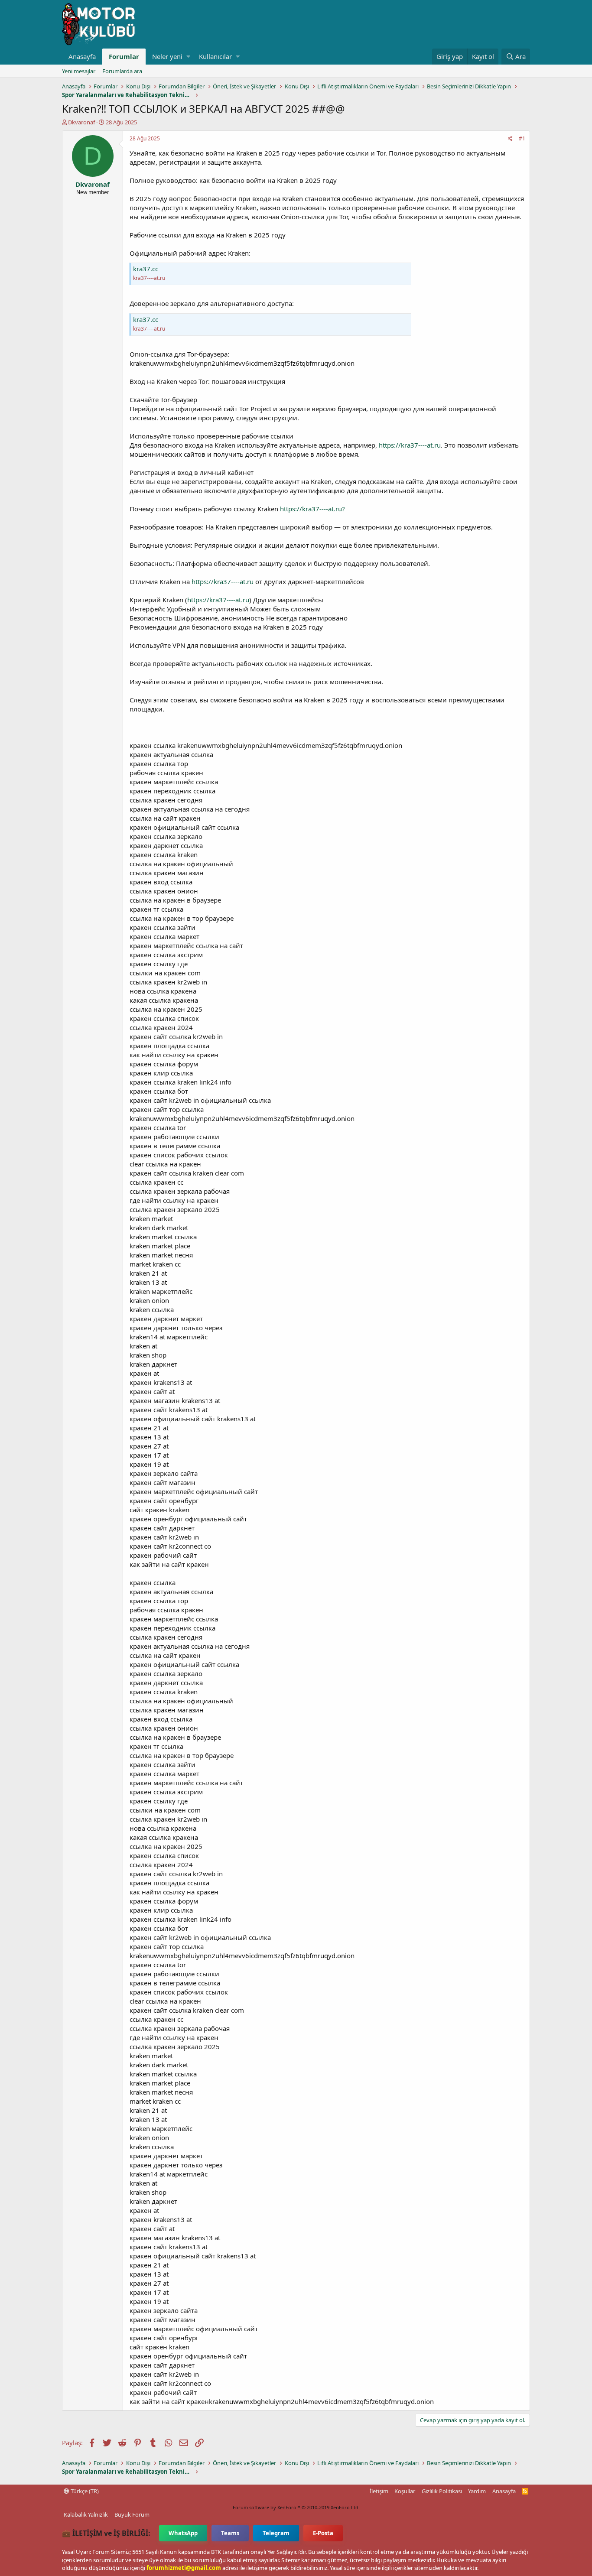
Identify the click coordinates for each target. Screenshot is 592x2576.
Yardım (477, 2491)
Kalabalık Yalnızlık (86, 2514)
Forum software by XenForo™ (296, 2507)
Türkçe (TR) (84, 2491)
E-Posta (323, 2533)
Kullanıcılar (215, 56)
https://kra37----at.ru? (312, 509)
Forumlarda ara (122, 71)
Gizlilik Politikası (442, 2491)
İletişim (379, 2491)
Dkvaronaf (81, 122)
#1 (522, 138)
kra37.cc (146, 269)
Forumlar (124, 56)
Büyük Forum (132, 2514)
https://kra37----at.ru (410, 445)
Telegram (276, 2533)
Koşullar (405, 2491)
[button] (188, 57)
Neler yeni (167, 56)
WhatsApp (183, 2533)
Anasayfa (82, 56)
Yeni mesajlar (79, 71)
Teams (230, 2533)
